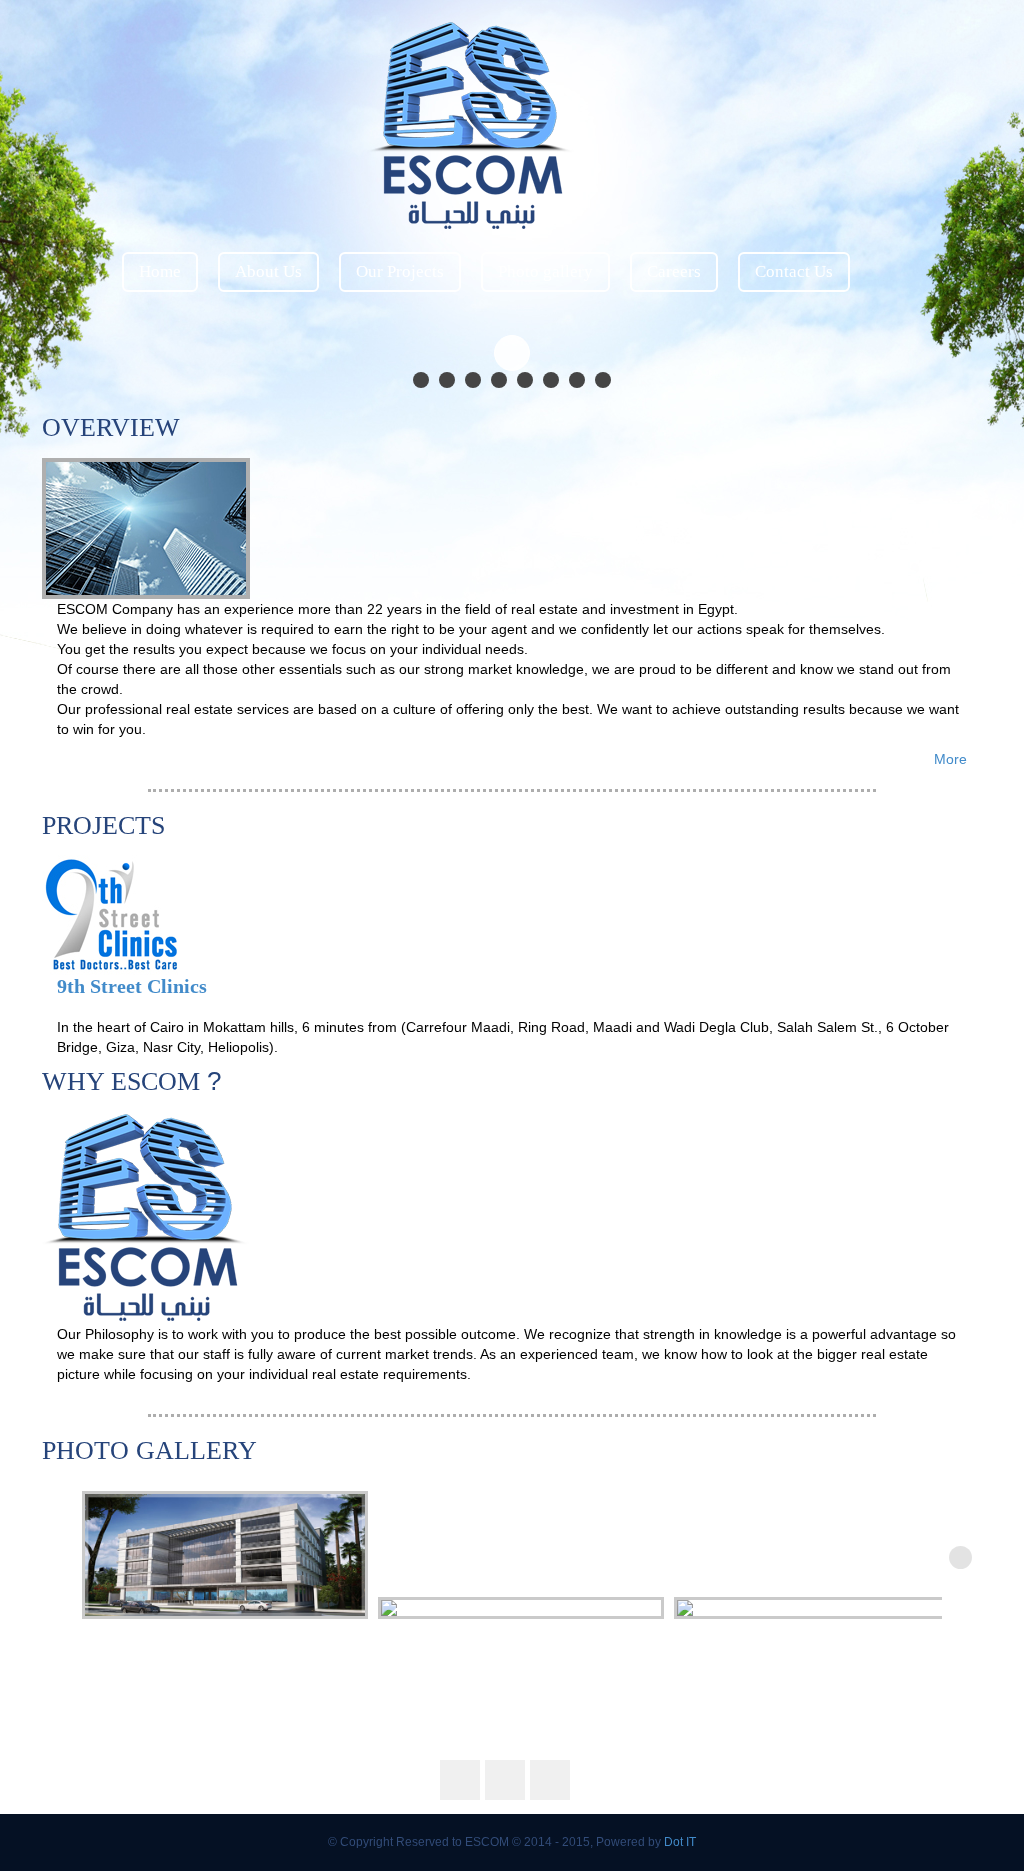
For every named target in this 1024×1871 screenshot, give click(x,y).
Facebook (852, 40)
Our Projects (400, 271)
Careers (674, 271)
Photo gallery (545, 271)
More (950, 759)
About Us (268, 271)
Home (160, 271)
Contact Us (794, 271)
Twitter (897, 40)
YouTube (942, 40)
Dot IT (680, 1842)
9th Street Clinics (132, 986)
